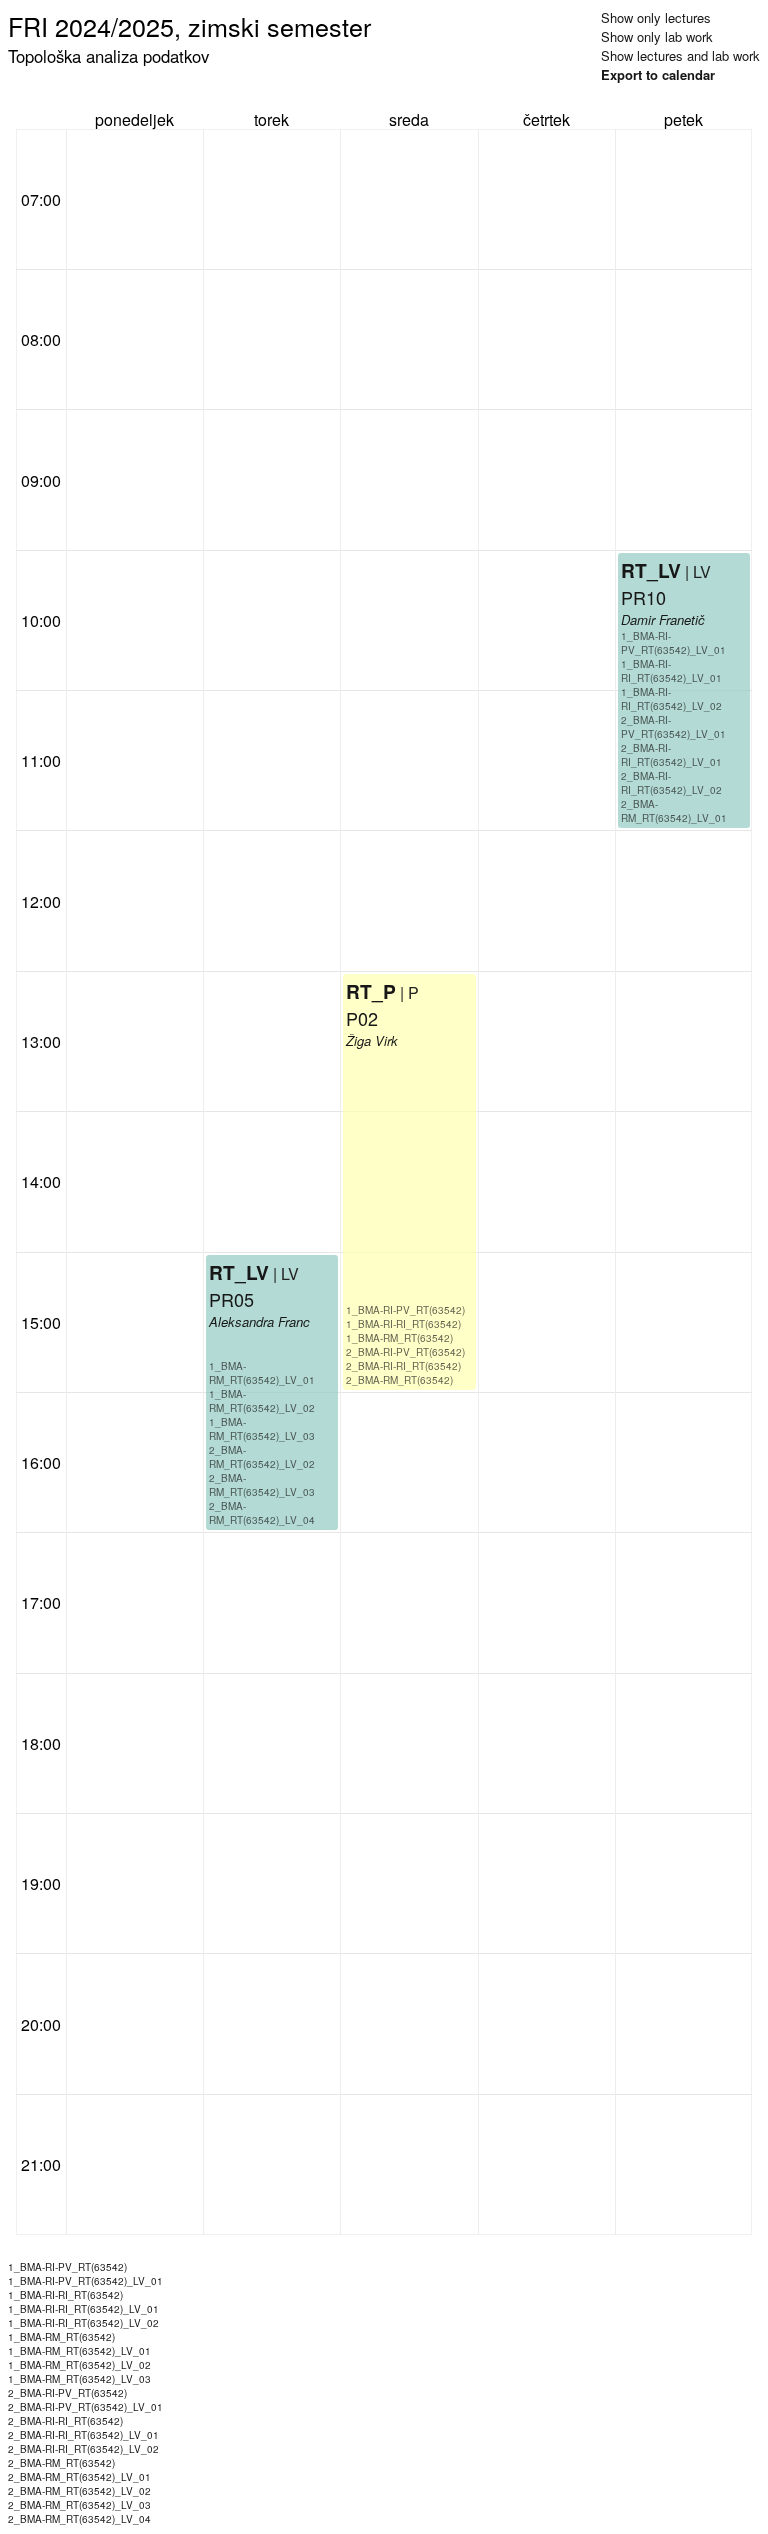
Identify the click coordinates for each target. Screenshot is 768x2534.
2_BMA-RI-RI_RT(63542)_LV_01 (671, 755)
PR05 (231, 1299)
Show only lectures (656, 17)
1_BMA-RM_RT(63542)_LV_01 (262, 1373)
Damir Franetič (663, 619)
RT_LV (239, 1272)
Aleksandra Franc (259, 1321)
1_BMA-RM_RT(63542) (399, 1338)
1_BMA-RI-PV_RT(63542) (405, 1310)
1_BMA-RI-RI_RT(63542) (403, 1324)
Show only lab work (657, 36)
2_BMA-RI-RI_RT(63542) (403, 1366)
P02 (362, 1018)
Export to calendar (658, 74)
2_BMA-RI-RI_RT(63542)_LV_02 (671, 783)
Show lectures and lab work (680, 55)
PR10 (643, 597)
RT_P (371, 991)
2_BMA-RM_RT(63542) (399, 1380)
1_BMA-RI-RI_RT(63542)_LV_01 (671, 671)
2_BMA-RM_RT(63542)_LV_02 (262, 1457)
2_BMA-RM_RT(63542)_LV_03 (262, 1485)
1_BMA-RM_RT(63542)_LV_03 (262, 1429)
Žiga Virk (372, 1040)
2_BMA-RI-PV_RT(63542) (405, 1352)
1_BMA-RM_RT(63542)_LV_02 (262, 1401)
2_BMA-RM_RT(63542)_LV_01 (674, 811)
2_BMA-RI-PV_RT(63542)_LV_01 (673, 727)
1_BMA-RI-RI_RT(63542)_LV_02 (671, 699)
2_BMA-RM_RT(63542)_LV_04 (262, 1513)
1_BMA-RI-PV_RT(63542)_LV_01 (673, 643)
